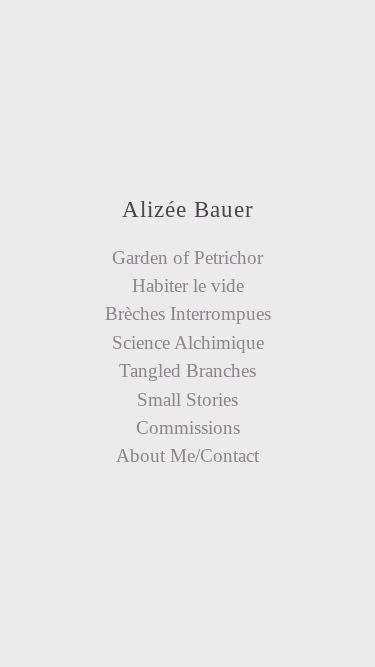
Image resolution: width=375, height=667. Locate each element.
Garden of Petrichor (187, 257)
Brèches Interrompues (188, 313)
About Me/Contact (187, 455)
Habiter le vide (188, 285)
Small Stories (187, 399)
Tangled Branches (187, 370)
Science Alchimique (188, 342)
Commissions (188, 427)
